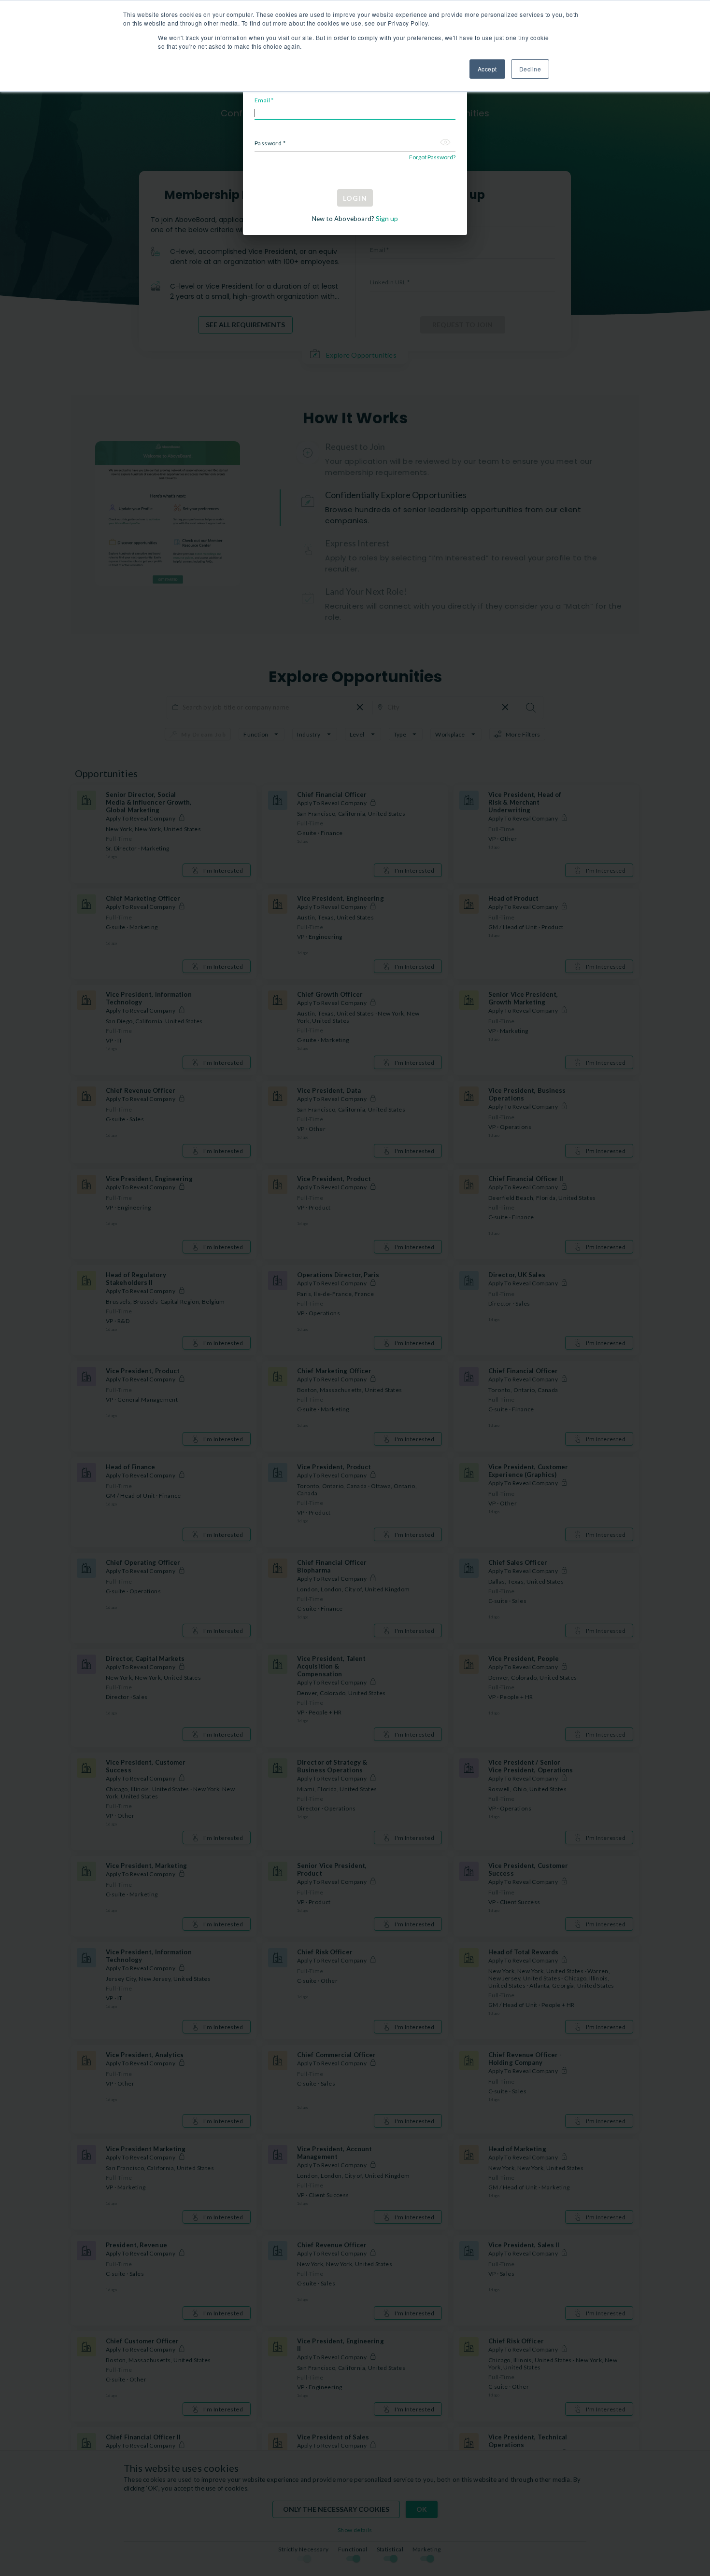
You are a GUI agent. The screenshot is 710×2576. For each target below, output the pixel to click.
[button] (446, 145)
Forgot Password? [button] (432, 157)
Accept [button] (487, 69)
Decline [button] (530, 69)
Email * (264, 100)
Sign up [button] (386, 218)
